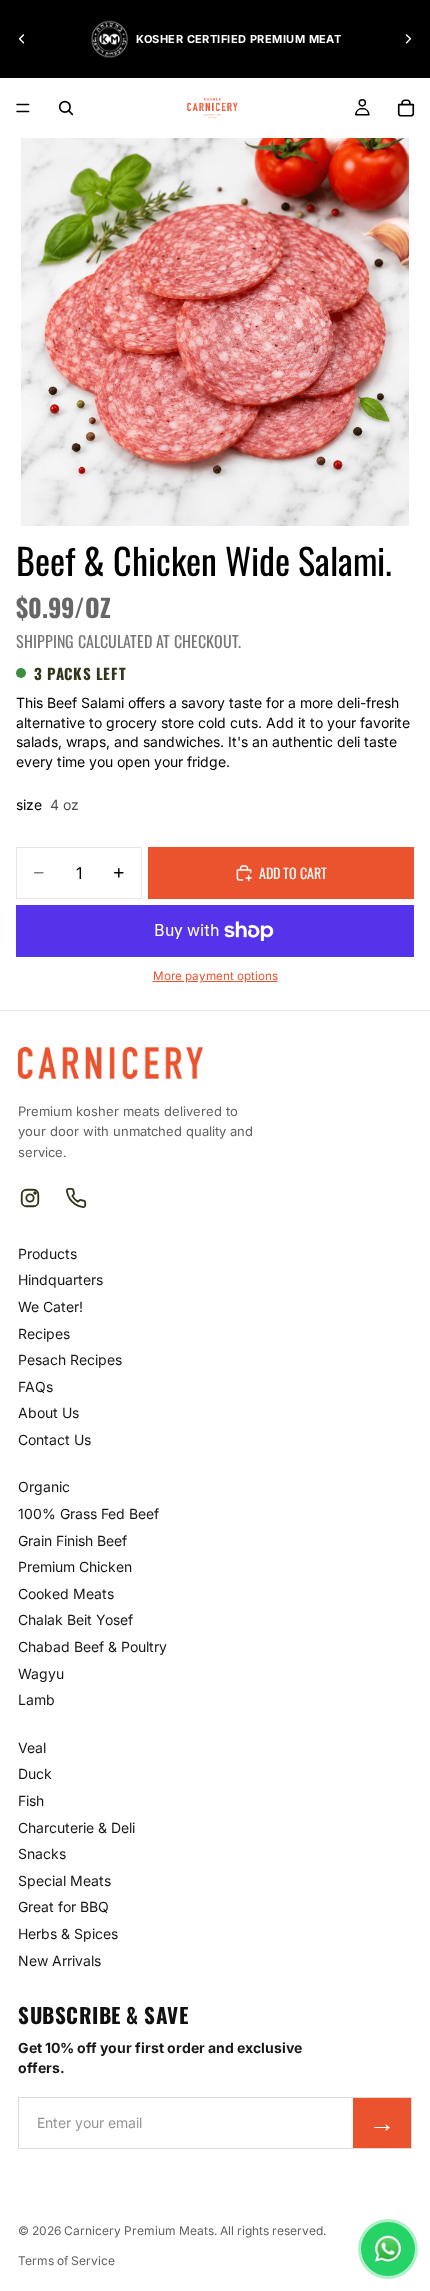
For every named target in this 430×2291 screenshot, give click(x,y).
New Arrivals (59, 1960)
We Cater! (50, 1306)
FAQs (35, 1386)
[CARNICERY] (110, 1063)
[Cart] (406, 108)
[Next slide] (408, 39)
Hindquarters (60, 1279)
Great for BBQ (63, 1906)
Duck (35, 1773)
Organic (44, 1486)
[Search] (66, 108)
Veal (32, 1747)
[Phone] (76, 1198)
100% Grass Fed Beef (88, 1513)
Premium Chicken (75, 1566)
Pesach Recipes (70, 1359)
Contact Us (54, 1439)
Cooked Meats (66, 1593)
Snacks (42, 1853)
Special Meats (64, 1880)
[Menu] (23, 108)
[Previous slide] (22, 39)
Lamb (36, 1699)
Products (47, 1253)
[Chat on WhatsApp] (388, 2249)
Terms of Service (66, 2260)
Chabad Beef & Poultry (92, 1646)
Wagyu (41, 1673)
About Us (48, 1412)
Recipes (44, 1333)
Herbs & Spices (68, 1933)
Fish (31, 1800)
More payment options (215, 976)
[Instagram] (30, 1198)
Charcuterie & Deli (76, 1827)
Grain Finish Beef (72, 1540)
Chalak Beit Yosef (75, 1619)
